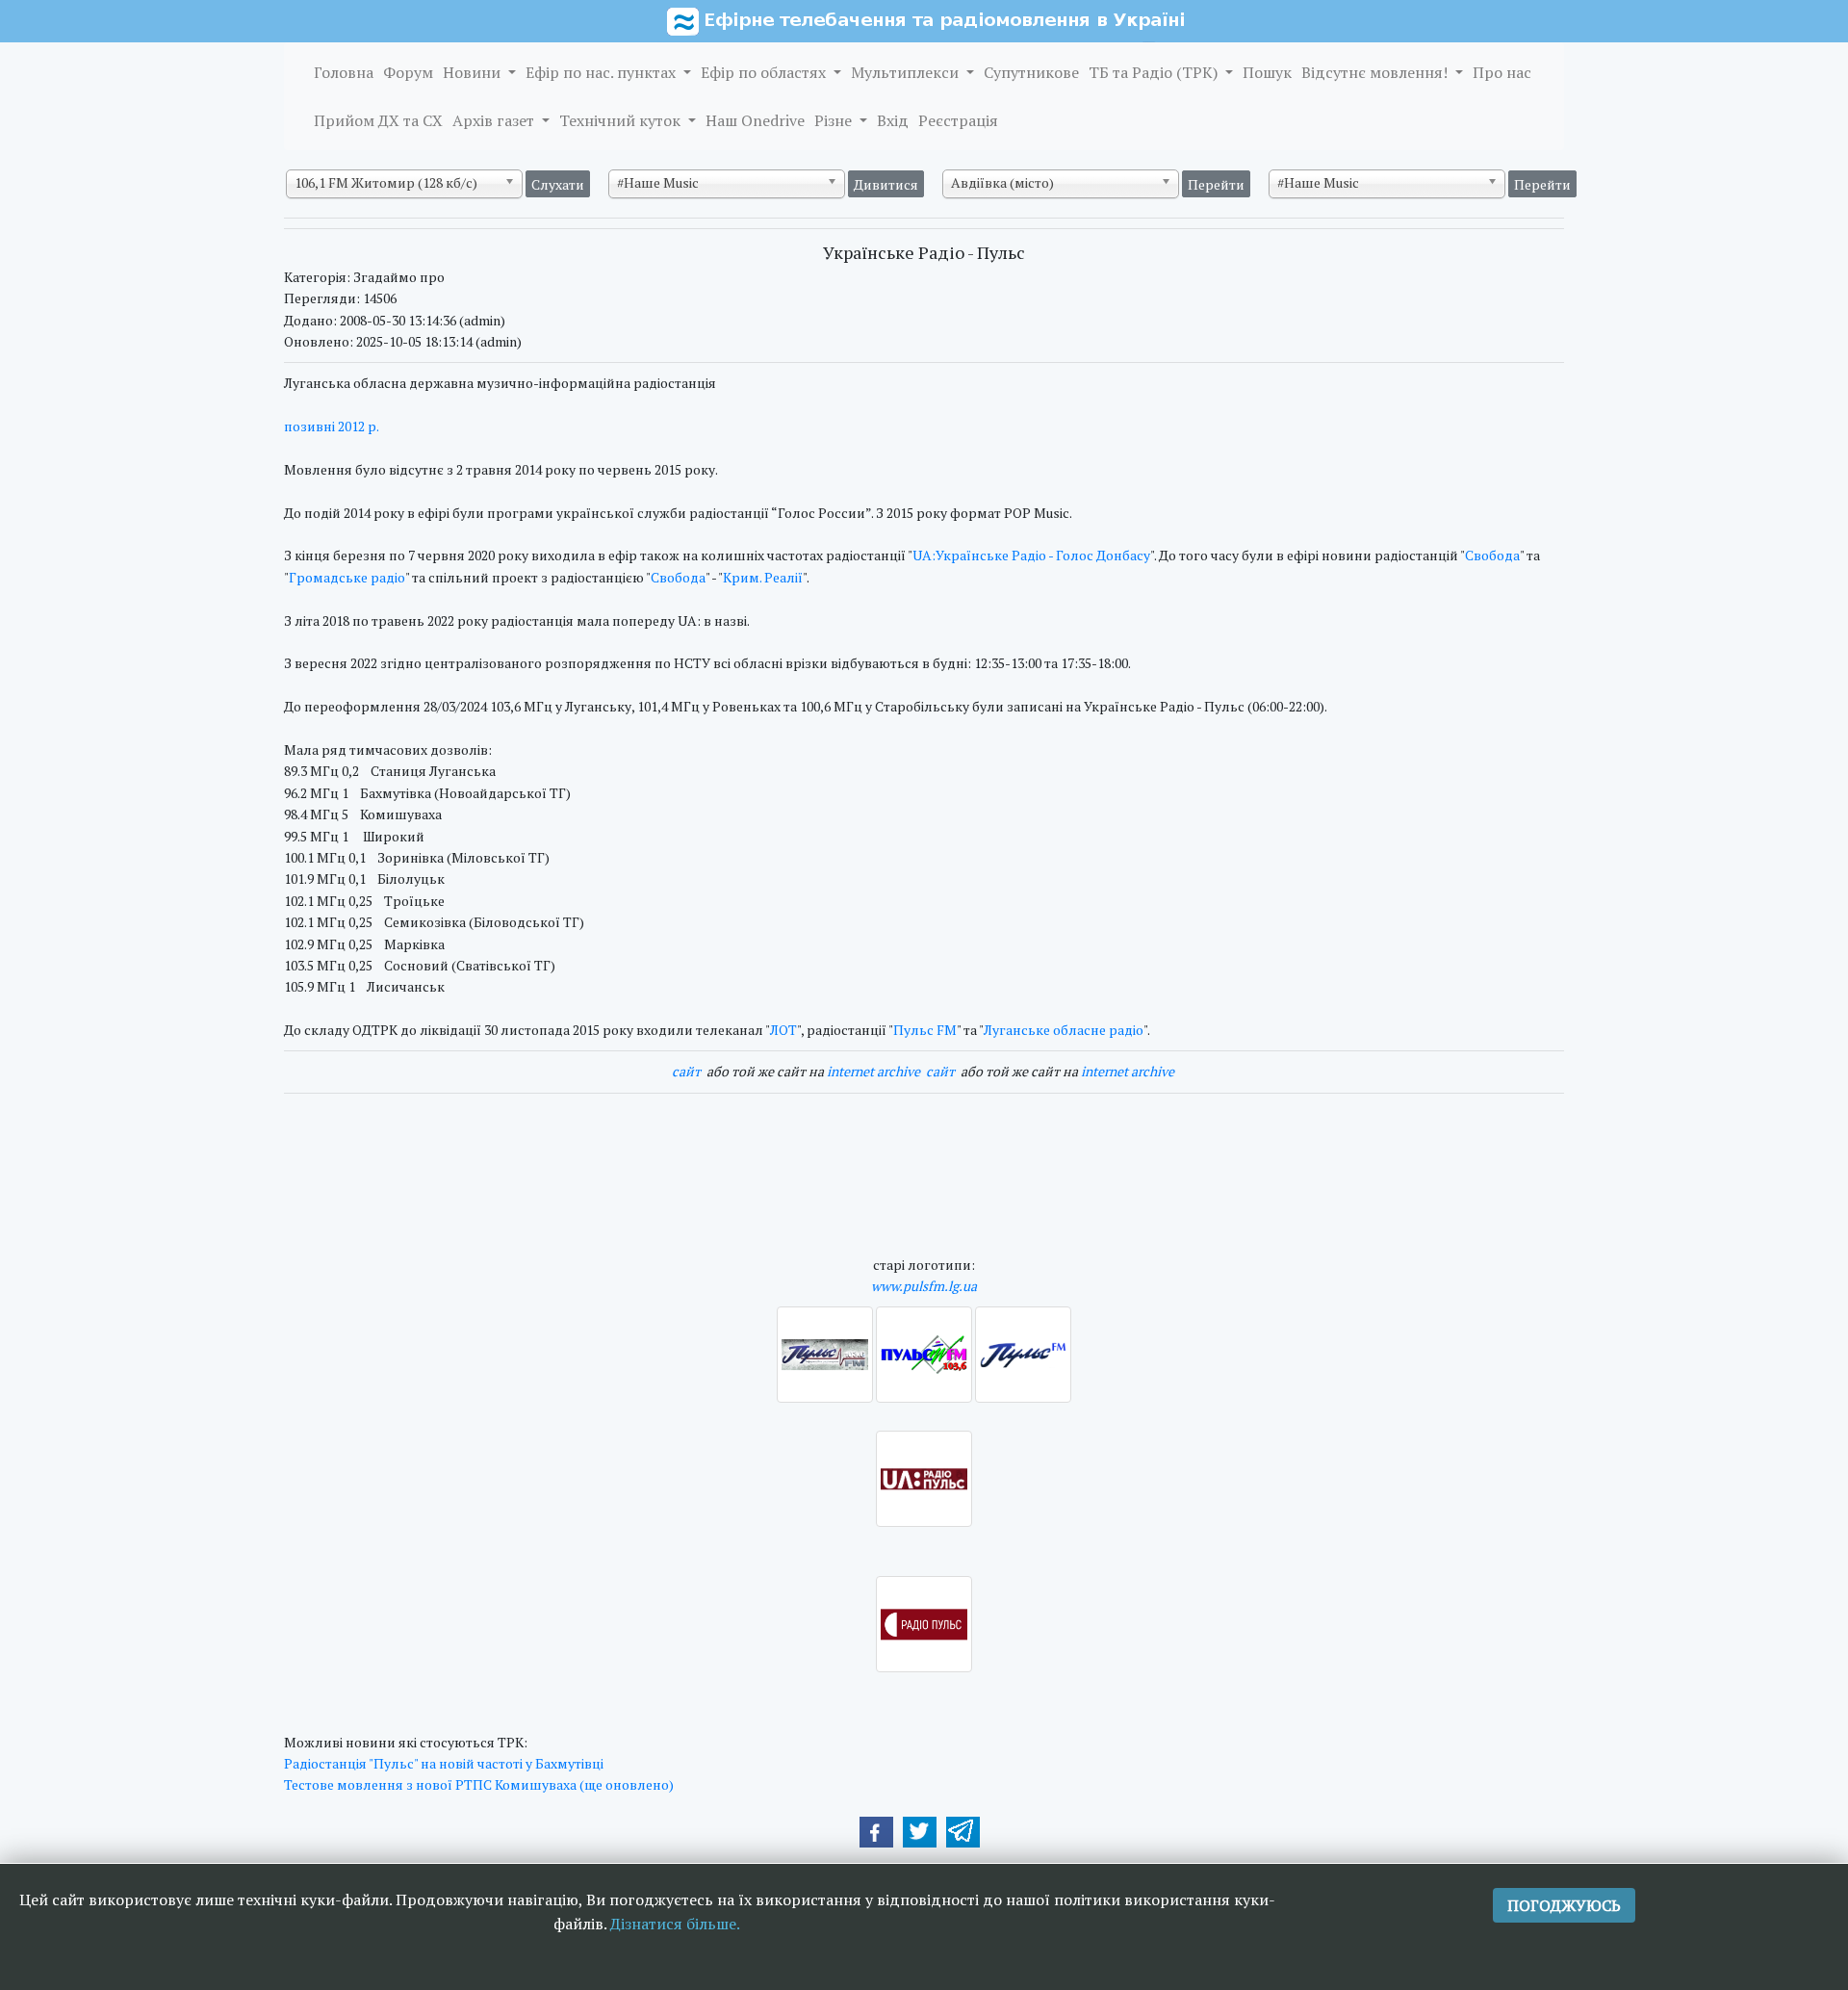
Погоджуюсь (1564, 1905)
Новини (474, 72)
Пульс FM (925, 1030)
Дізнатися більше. (675, 1924)
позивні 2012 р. (333, 426)
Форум (408, 72)
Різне (835, 120)
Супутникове (1031, 72)
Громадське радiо (347, 577)
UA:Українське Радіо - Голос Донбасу (1031, 555)
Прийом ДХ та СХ (378, 120)
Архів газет (495, 120)
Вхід (893, 120)
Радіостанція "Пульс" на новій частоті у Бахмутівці (444, 1763)
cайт (686, 1071)
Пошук (1267, 72)
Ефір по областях (765, 72)
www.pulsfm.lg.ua (924, 1286)
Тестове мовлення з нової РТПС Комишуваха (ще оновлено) (479, 1784)
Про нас (1502, 72)
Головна (344, 72)
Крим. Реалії (763, 577)
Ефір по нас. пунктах (603, 72)
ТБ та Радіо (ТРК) (1155, 72)
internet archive (873, 1071)
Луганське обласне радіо (1064, 1030)
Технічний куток (622, 120)
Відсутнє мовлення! (1376, 72)
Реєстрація (958, 120)
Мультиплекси (907, 72)
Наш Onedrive (755, 120)
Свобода (1492, 555)
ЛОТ (783, 1030)
